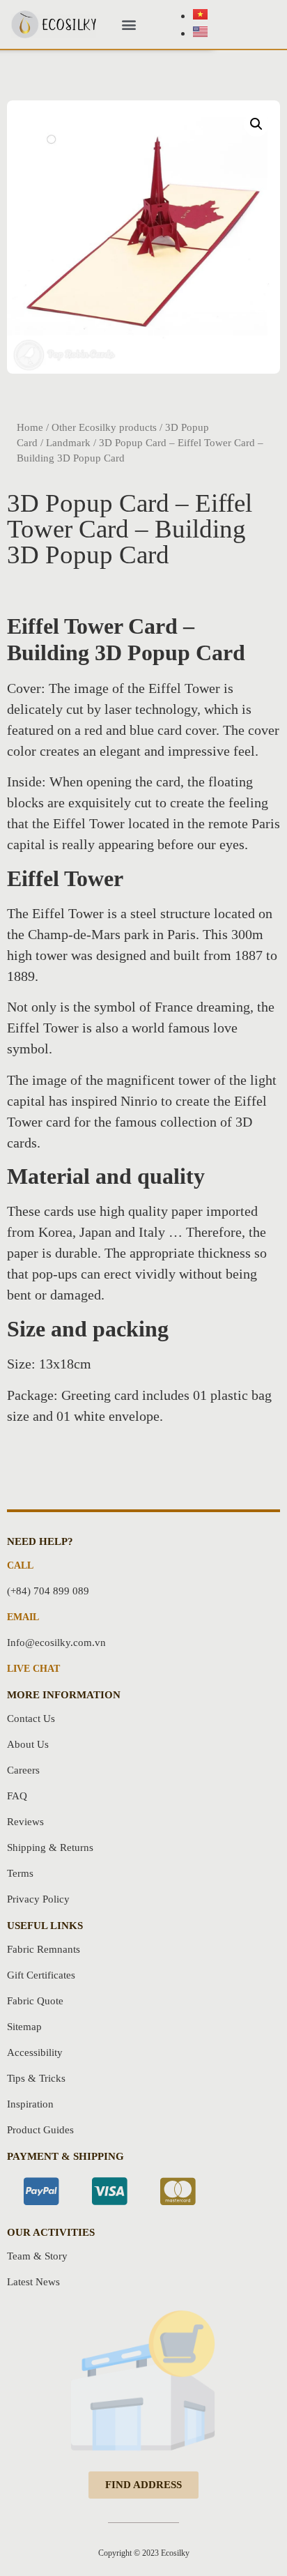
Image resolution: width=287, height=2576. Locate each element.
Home (30, 427)
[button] (129, 25)
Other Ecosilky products (104, 427)
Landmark (68, 443)
